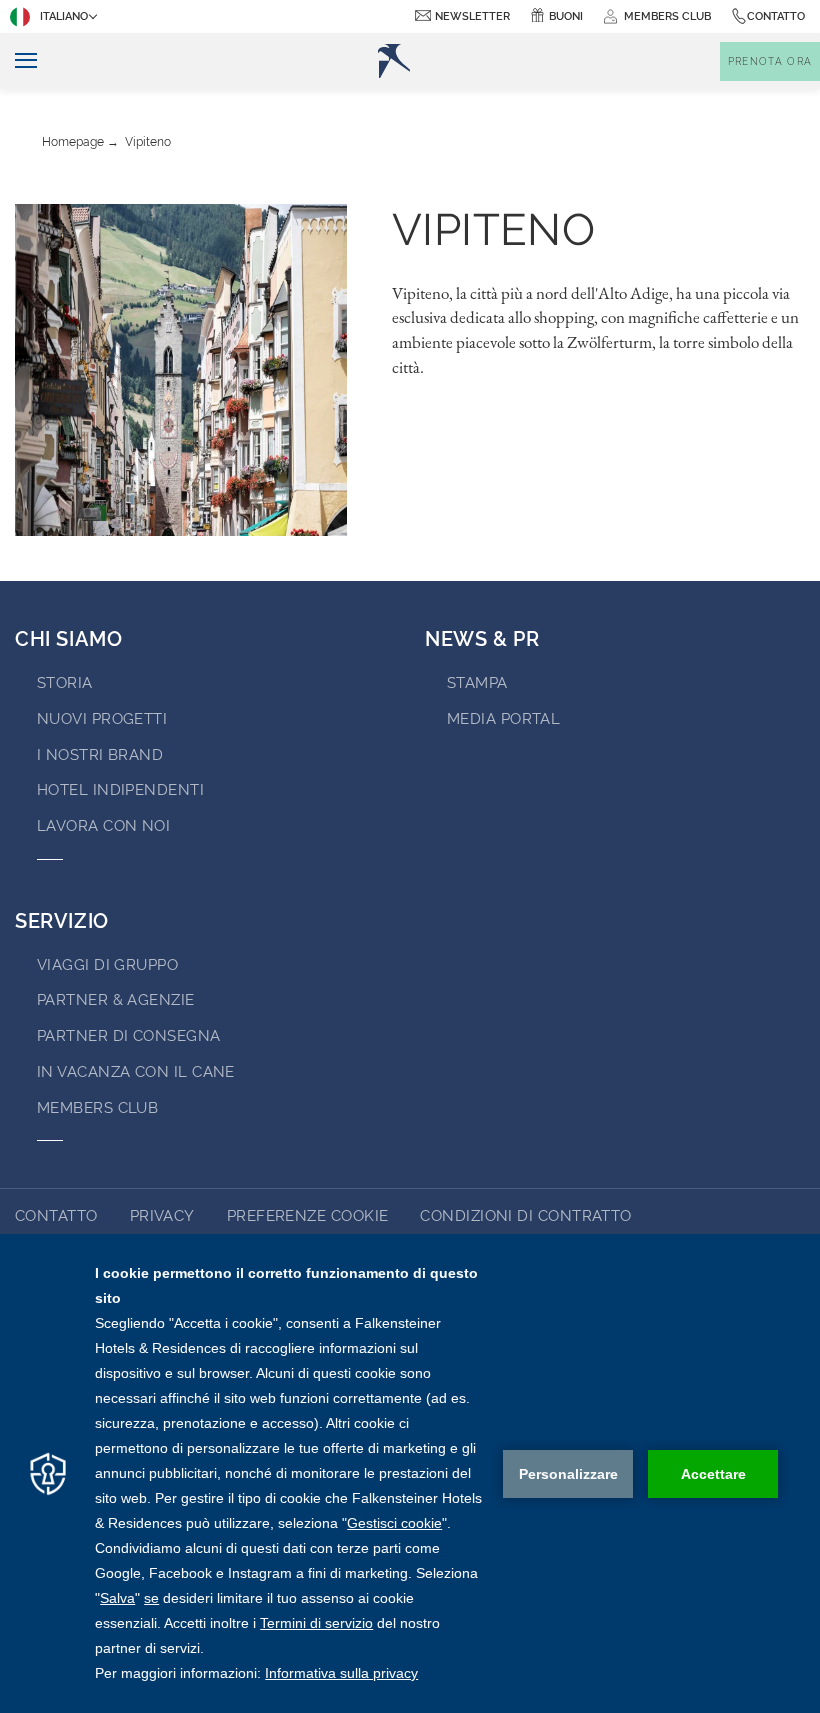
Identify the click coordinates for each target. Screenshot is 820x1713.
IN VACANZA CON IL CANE (136, 1072)
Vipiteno (148, 142)
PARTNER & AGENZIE (116, 1000)
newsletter (472, 16)
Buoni (566, 16)
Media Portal (503, 719)
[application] (410, 1473)
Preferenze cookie (308, 1216)
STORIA (65, 683)
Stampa (477, 683)
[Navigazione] (18, 61)
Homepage (73, 142)
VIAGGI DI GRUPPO (107, 965)
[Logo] (394, 61)
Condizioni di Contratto (525, 1216)
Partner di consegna (129, 1036)
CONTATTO (56, 1216)
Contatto (776, 16)
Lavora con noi (103, 826)
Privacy (162, 1216)
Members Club (97, 1108)
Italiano (64, 16)
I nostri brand (100, 755)
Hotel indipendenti (120, 790)
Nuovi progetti (102, 719)
